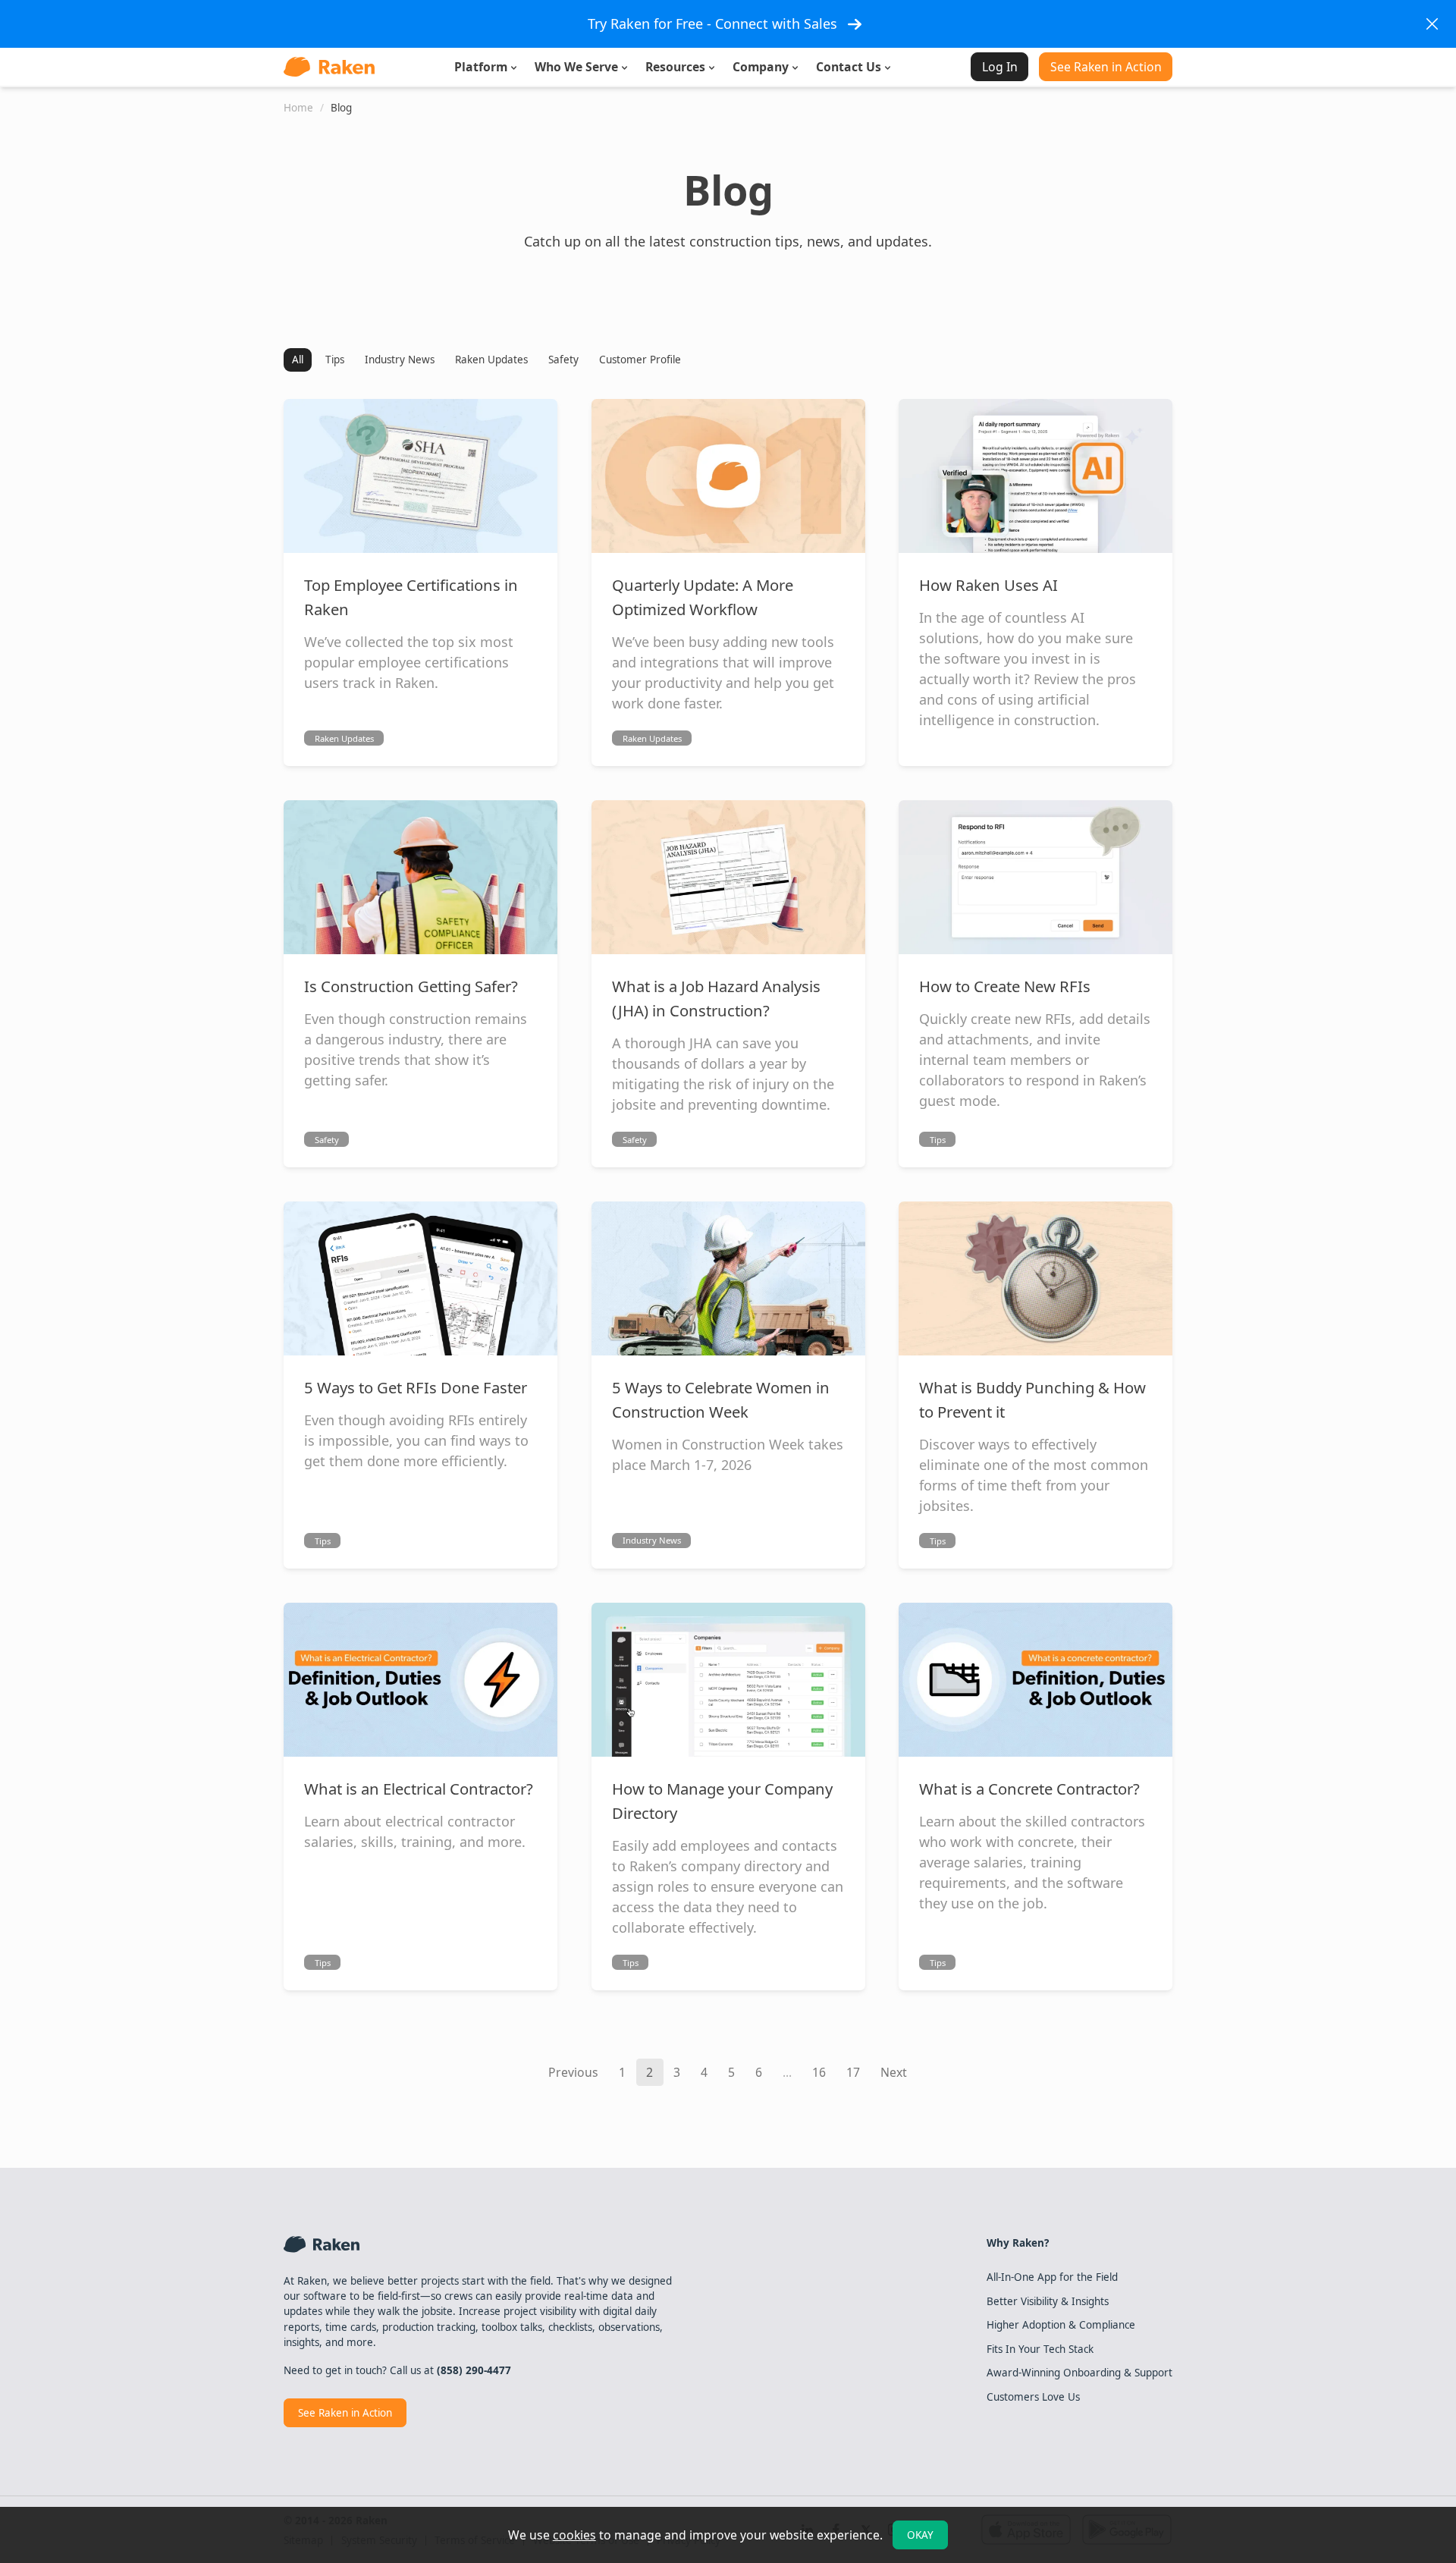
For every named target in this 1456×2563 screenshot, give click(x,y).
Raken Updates (491, 360)
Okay (920, 2535)
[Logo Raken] (329, 67)
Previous (573, 2072)
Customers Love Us (1033, 2397)
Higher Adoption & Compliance (1061, 2325)
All (298, 360)
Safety (563, 360)
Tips (335, 360)
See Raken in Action (1106, 67)
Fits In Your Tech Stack (1040, 2349)
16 (819, 2072)
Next (894, 2072)
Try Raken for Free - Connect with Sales (712, 24)
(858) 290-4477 (474, 2370)
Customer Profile (640, 360)
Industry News (400, 360)
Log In (1000, 67)
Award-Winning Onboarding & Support (1079, 2373)
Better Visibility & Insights (1048, 2301)
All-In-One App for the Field (1052, 2277)
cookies (574, 2535)
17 (853, 2072)
